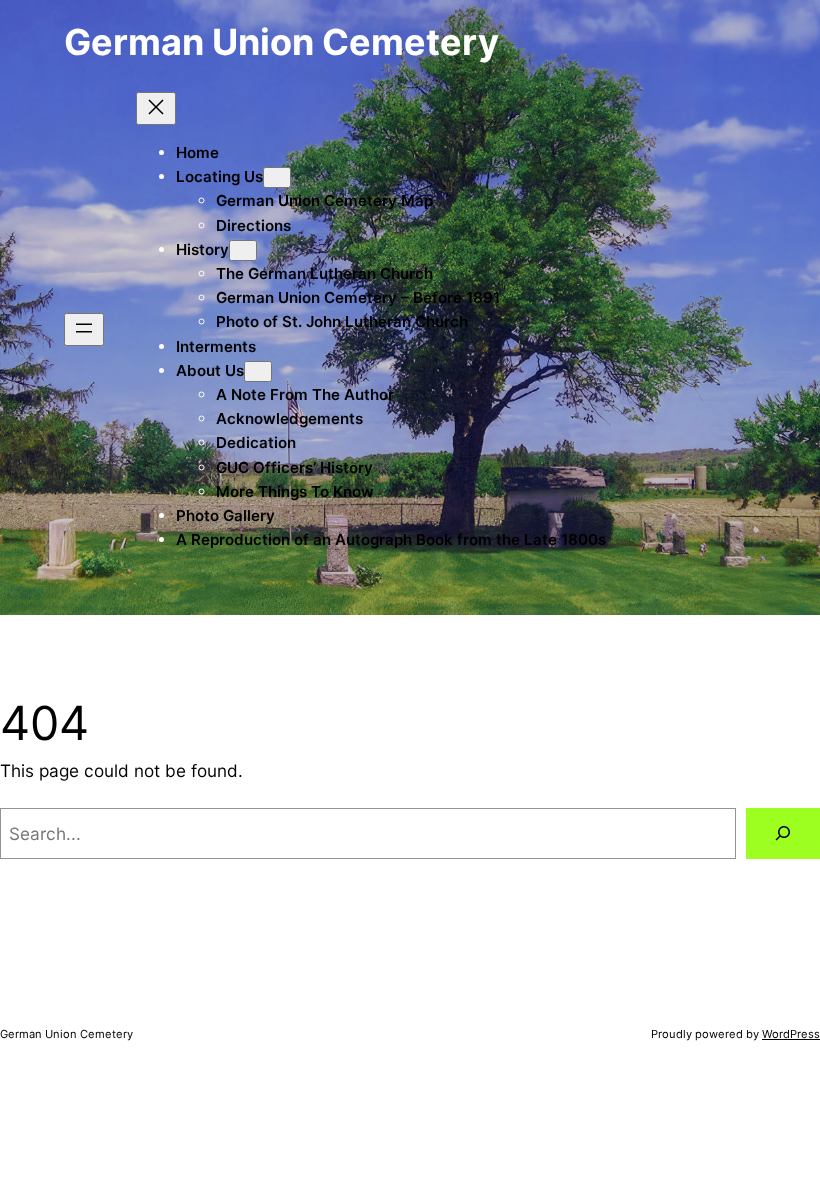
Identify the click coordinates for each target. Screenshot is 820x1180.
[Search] (783, 833)
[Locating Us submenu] (277, 177)
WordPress (791, 1034)
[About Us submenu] (258, 371)
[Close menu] (156, 108)
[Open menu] (84, 329)
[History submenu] (243, 250)
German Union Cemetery (281, 42)
